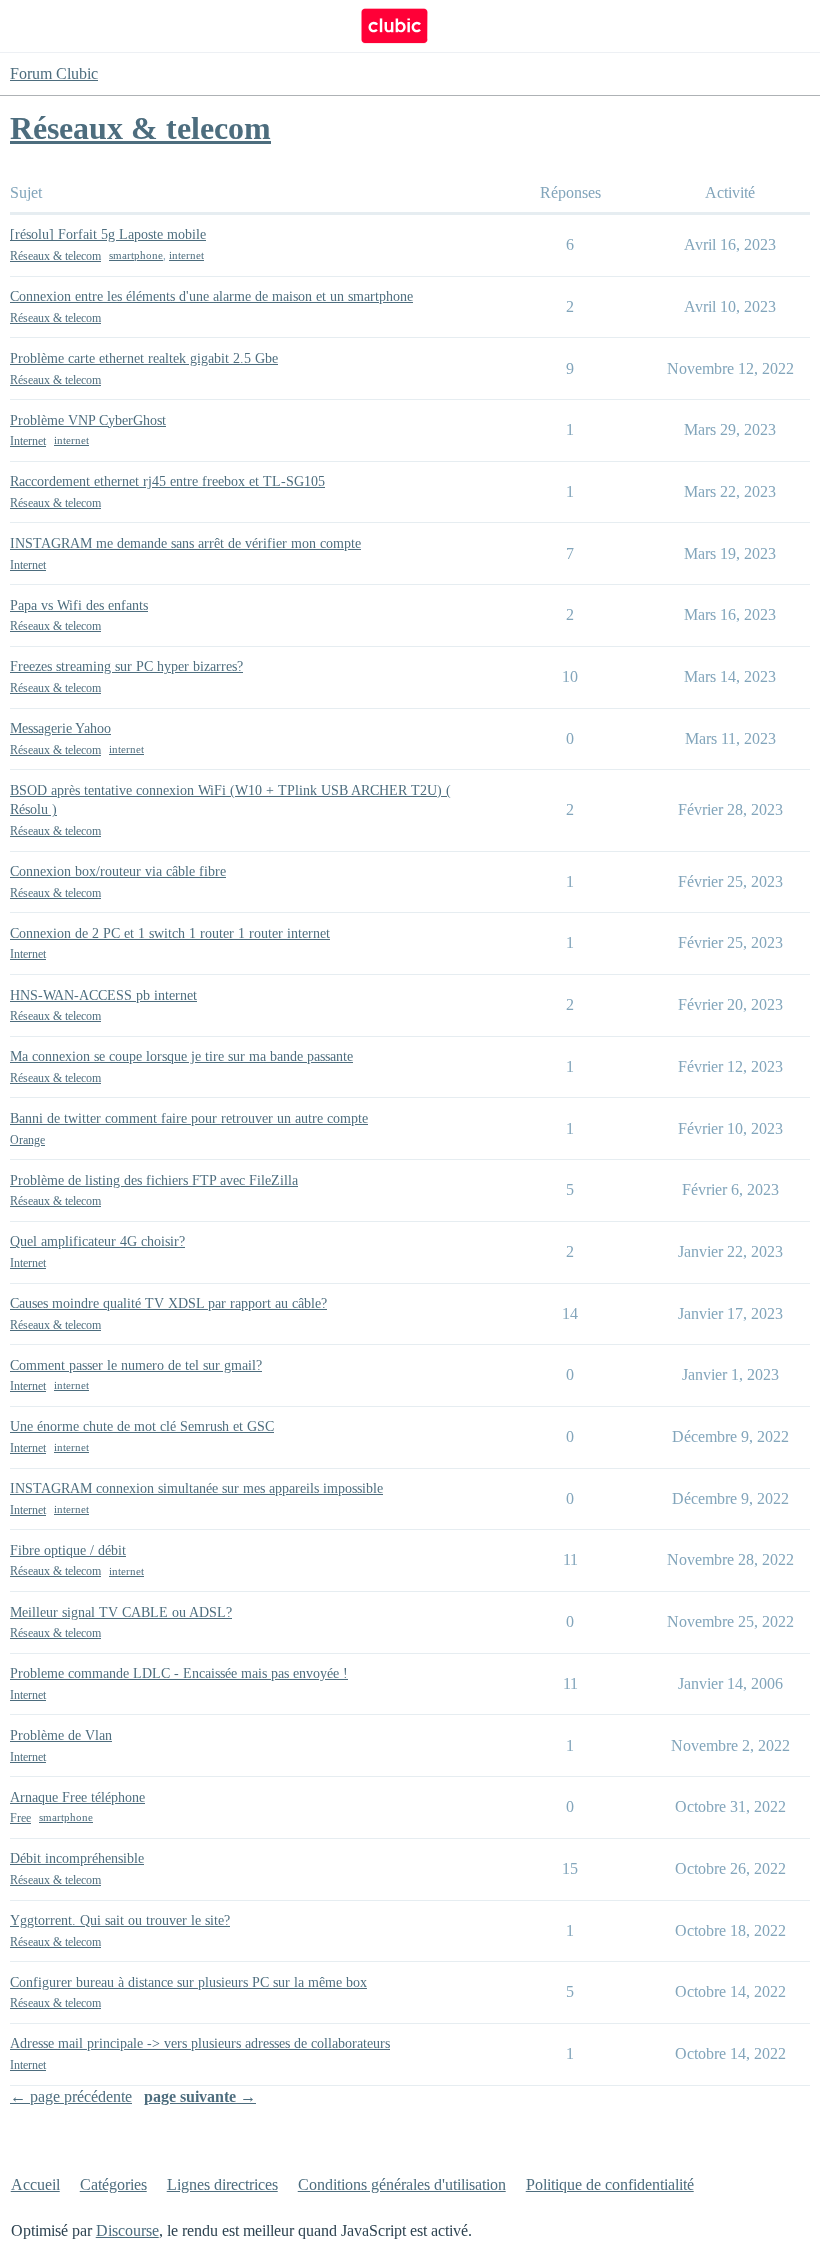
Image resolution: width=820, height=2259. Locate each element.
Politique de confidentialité (610, 2184)
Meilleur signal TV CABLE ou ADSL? (121, 1612)
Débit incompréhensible (77, 1858)
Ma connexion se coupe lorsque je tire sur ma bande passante (181, 1056)
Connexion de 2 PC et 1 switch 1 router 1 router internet (170, 933)
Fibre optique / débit (68, 1550)
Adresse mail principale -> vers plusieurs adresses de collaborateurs (200, 2043)
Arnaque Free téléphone (77, 1797)
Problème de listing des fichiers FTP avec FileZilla (154, 1180)
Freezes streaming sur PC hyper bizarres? (126, 666)
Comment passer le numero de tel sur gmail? (136, 1365)
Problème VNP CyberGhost (88, 420)
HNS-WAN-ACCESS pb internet (103, 995)
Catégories (113, 2184)
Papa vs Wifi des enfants (79, 605)
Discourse (127, 2230)
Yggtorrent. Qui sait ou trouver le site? (120, 1920)
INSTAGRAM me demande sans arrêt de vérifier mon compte (185, 543)
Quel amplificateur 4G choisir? (97, 1241)
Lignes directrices (222, 2184)
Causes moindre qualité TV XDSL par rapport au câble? (168, 1303)
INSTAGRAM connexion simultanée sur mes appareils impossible (196, 1488)
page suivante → (200, 2096)
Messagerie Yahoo (60, 728)
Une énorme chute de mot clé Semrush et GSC (142, 1426)
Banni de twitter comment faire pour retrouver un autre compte (189, 1118)
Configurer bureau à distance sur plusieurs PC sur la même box (188, 1982)
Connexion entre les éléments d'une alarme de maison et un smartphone (211, 296)
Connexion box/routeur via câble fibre (118, 871)
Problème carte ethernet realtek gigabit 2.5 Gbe (144, 358)
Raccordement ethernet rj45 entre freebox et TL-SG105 (167, 481)
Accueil (35, 2184)
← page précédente (71, 2096)
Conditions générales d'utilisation (402, 2184)
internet (186, 255)
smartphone (136, 255)
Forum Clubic (54, 73)
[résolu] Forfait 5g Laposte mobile (108, 234)
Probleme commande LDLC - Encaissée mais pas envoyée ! (179, 1673)
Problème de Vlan (61, 1735)
